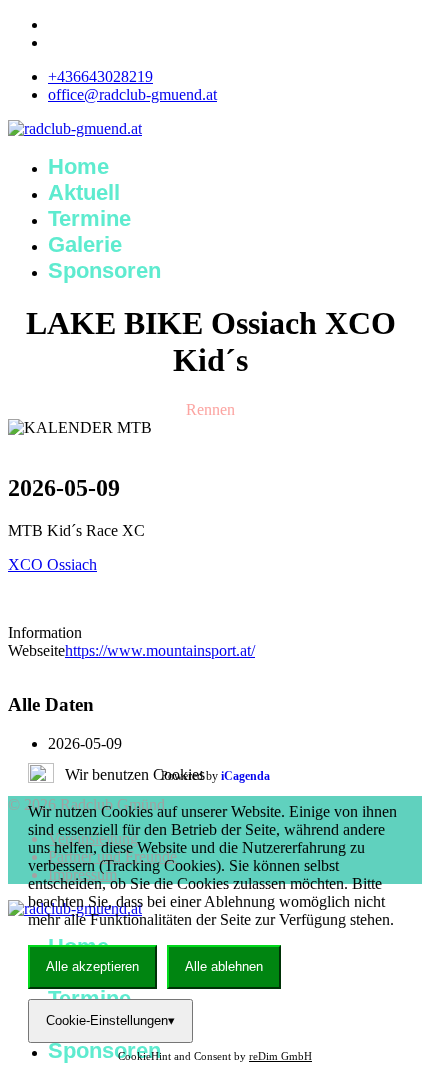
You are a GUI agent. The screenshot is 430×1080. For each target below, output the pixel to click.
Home (78, 166)
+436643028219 (100, 76)
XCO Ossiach (52, 564)
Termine (89, 218)
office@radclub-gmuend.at (132, 94)
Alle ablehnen (224, 966)
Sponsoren (104, 270)
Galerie (85, 244)
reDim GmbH (280, 1056)
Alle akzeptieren (92, 966)
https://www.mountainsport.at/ (160, 650)
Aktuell (84, 192)
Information (45, 632)
